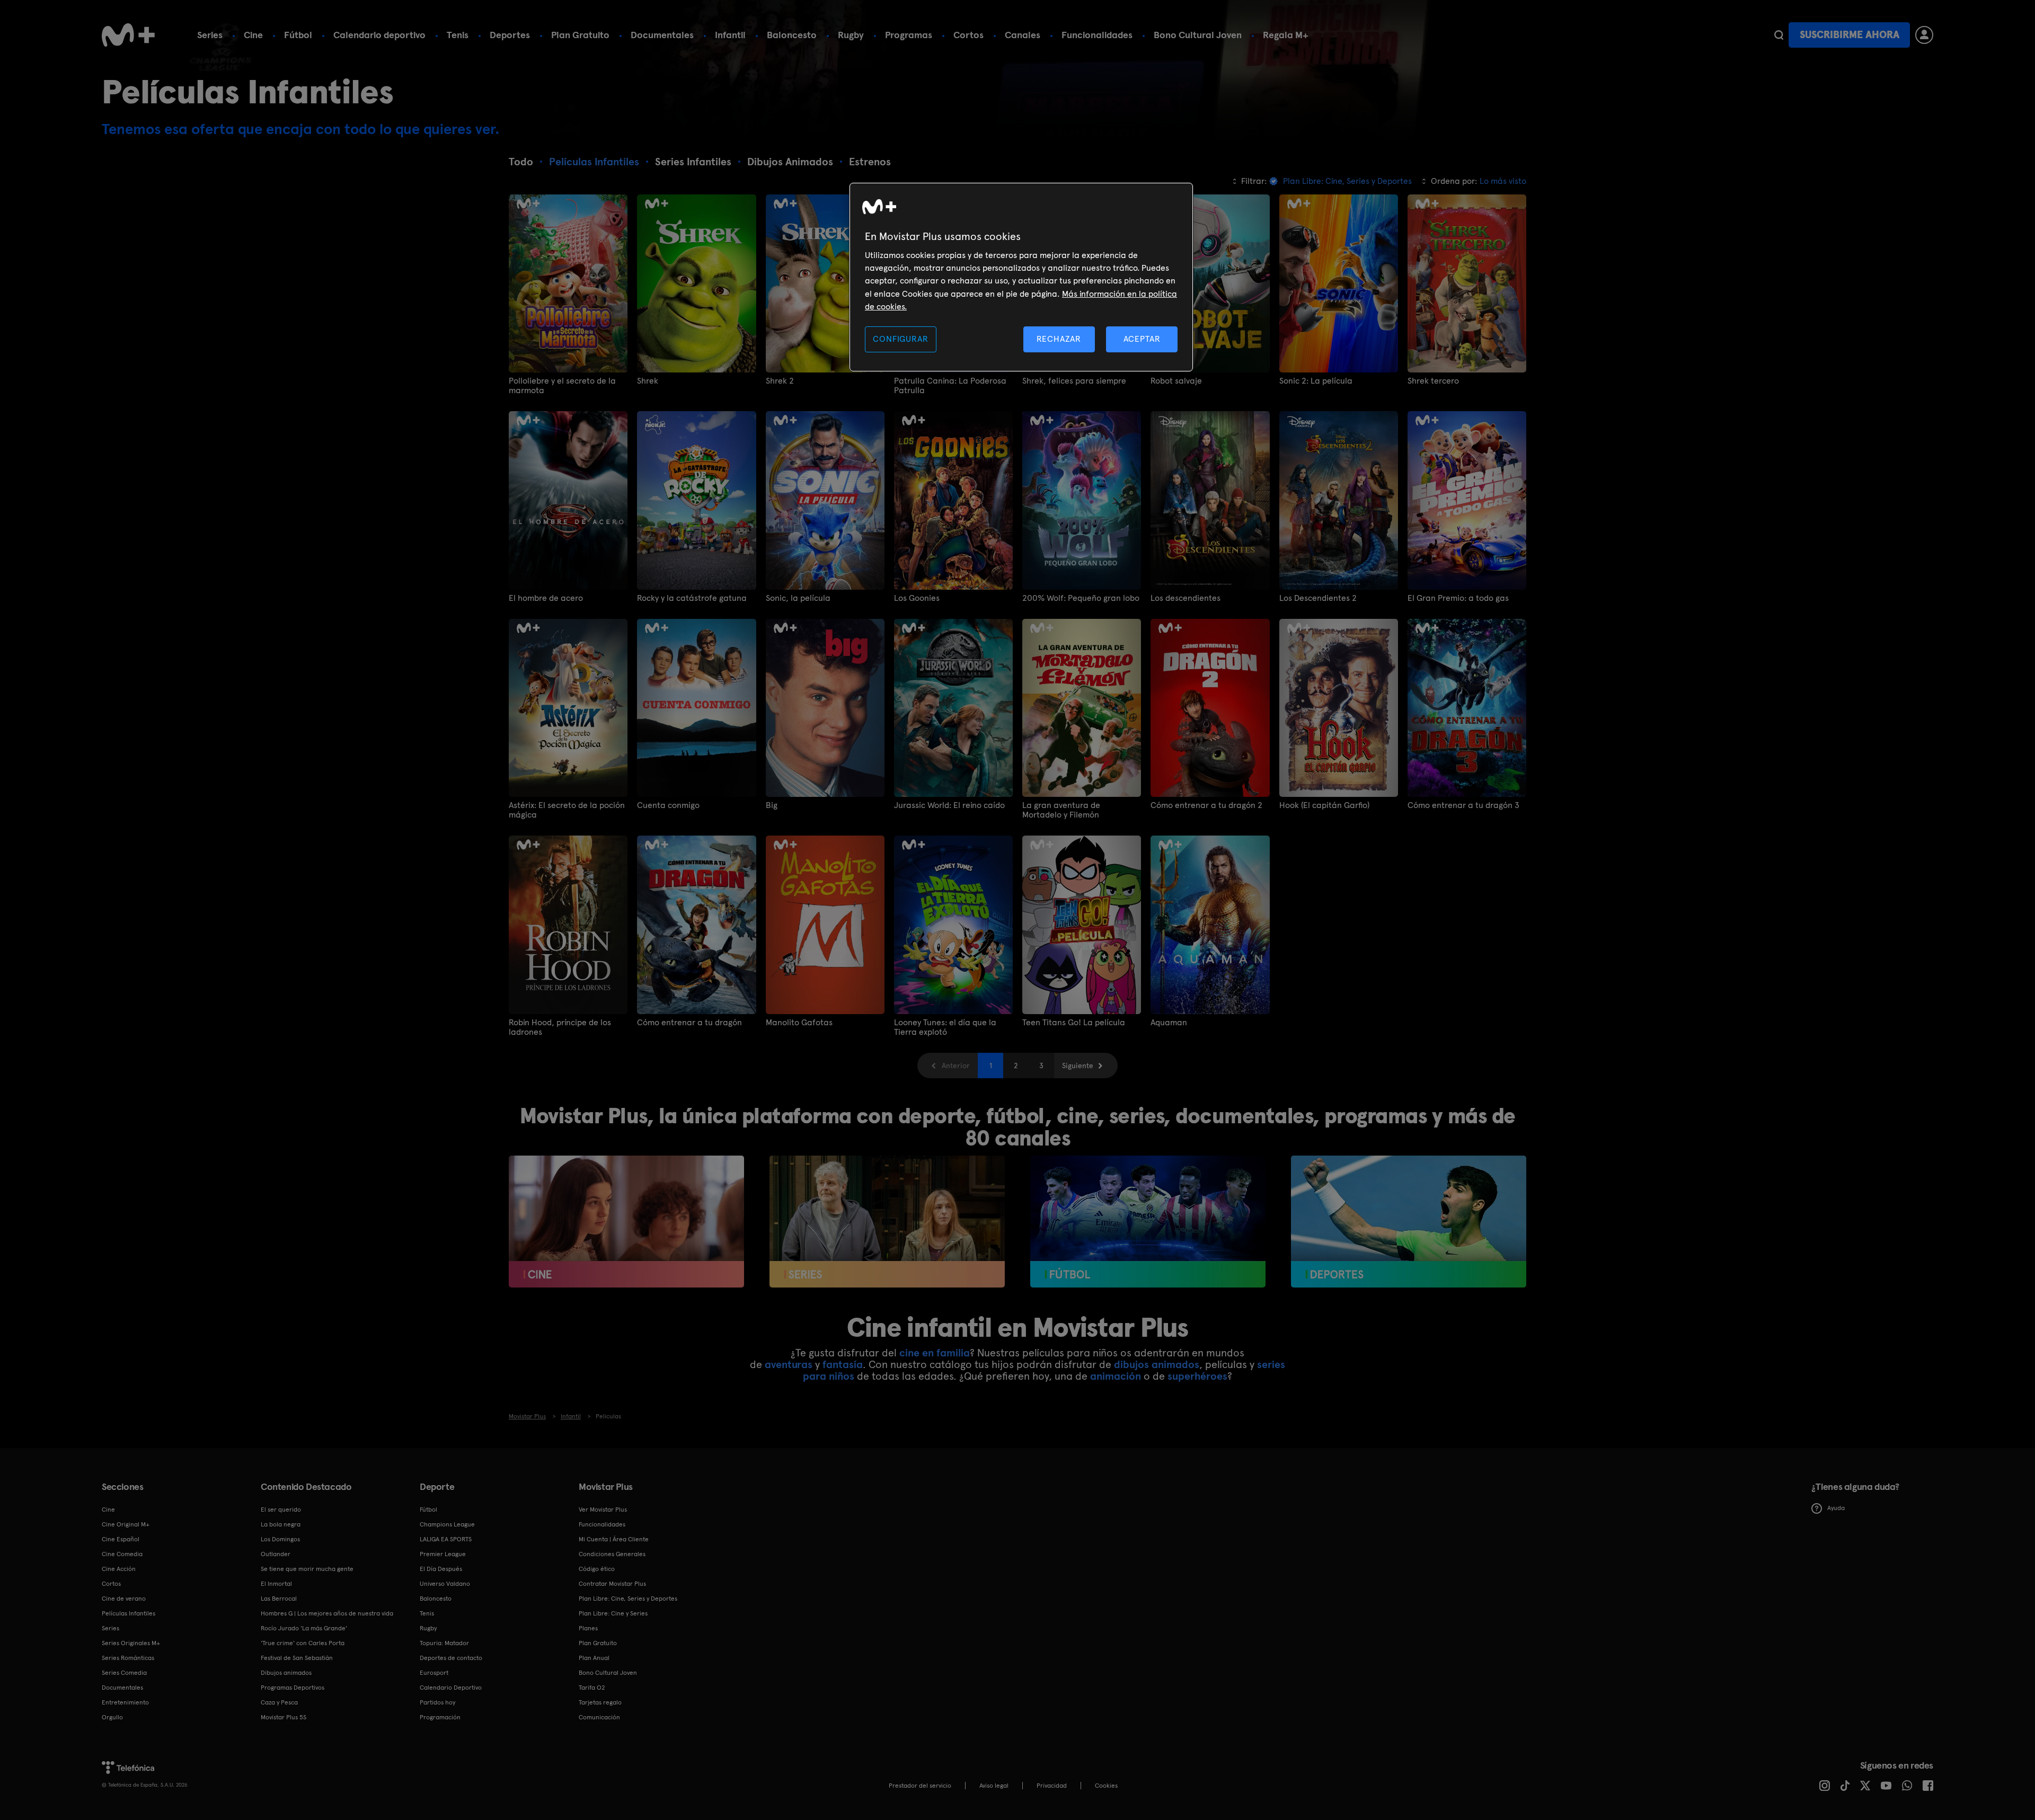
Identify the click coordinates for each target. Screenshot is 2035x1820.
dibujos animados (1157, 1364)
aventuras (789, 1364)
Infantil (730, 35)
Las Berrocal (279, 1599)
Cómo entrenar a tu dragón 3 (1463, 805)
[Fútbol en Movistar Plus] (1148, 1222)
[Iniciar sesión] (1924, 35)
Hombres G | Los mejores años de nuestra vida (327, 1613)
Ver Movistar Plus (603, 1510)
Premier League (443, 1554)
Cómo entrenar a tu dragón (689, 1023)
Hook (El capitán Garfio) (1324, 805)
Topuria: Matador (444, 1643)
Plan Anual (594, 1658)
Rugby (851, 35)
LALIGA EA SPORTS (446, 1539)
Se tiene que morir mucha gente (307, 1569)
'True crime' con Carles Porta (303, 1643)
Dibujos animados (286, 1673)
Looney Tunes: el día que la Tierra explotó (945, 1027)
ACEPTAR (1142, 339)
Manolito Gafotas (799, 1023)
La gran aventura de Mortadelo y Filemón (1061, 810)
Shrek (648, 381)
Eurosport (434, 1673)
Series (210, 35)
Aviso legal (994, 1786)
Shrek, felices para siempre (1074, 381)
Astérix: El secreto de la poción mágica (567, 810)
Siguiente (1078, 1066)
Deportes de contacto (451, 1658)
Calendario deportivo (379, 35)
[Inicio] (128, 35)
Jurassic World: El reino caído (949, 805)
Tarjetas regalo (600, 1702)
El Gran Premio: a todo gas (1458, 598)
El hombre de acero (546, 598)
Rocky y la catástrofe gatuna (692, 598)
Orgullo (112, 1717)
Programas (909, 35)
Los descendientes (1185, 598)
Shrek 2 (780, 381)
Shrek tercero (1433, 381)
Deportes (510, 35)
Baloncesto (792, 35)
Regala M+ (1286, 35)
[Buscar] (1779, 35)
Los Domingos (280, 1539)
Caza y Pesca (279, 1702)
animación (1116, 1376)
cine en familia (935, 1353)
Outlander (276, 1554)
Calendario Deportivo (451, 1688)
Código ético (597, 1569)
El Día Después (441, 1569)
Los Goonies (917, 598)
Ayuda (1836, 1508)
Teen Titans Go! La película (1074, 1023)
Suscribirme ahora (1850, 35)
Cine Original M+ (126, 1524)
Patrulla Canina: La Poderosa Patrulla (950, 386)
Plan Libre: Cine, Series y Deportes (628, 1599)
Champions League (447, 1524)
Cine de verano (124, 1599)
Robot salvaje (1176, 381)
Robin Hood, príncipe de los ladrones (560, 1027)
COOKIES (1106, 1786)
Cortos (968, 35)
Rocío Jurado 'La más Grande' (304, 1628)
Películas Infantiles (129, 1613)
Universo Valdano (445, 1584)
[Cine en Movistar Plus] (626, 1222)
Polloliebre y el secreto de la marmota (562, 386)
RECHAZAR (1059, 339)
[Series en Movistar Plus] (887, 1222)
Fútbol (298, 35)
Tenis (458, 35)
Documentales (662, 35)
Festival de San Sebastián (297, 1658)
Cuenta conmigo (668, 805)
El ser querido (281, 1510)
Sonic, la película (798, 598)
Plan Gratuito (580, 35)
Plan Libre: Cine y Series (613, 1613)
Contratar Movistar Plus (612, 1584)
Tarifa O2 (592, 1688)
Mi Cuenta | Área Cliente (614, 1539)
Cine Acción (119, 1569)
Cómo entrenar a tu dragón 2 (1206, 805)
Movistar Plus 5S (284, 1717)
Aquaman (1169, 1023)
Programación (440, 1717)
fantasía (843, 1364)
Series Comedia (124, 1673)
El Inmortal (276, 1584)
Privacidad (1052, 1786)
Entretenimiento (125, 1702)
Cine (253, 35)
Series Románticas (128, 1658)
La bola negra (281, 1524)
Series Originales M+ (131, 1643)
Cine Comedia (122, 1554)
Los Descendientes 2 (1318, 598)
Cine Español (121, 1539)
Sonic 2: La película (1316, 381)
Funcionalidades (1097, 35)
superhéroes (1197, 1376)
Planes (588, 1628)
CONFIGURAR (900, 339)
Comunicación (599, 1717)
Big (772, 805)
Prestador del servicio (920, 1786)
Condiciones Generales (612, 1554)
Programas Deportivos (293, 1688)
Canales (1023, 35)
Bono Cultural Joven (1198, 35)
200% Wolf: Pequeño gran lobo (1081, 598)
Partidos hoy (437, 1702)
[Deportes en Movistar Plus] (1409, 1222)
